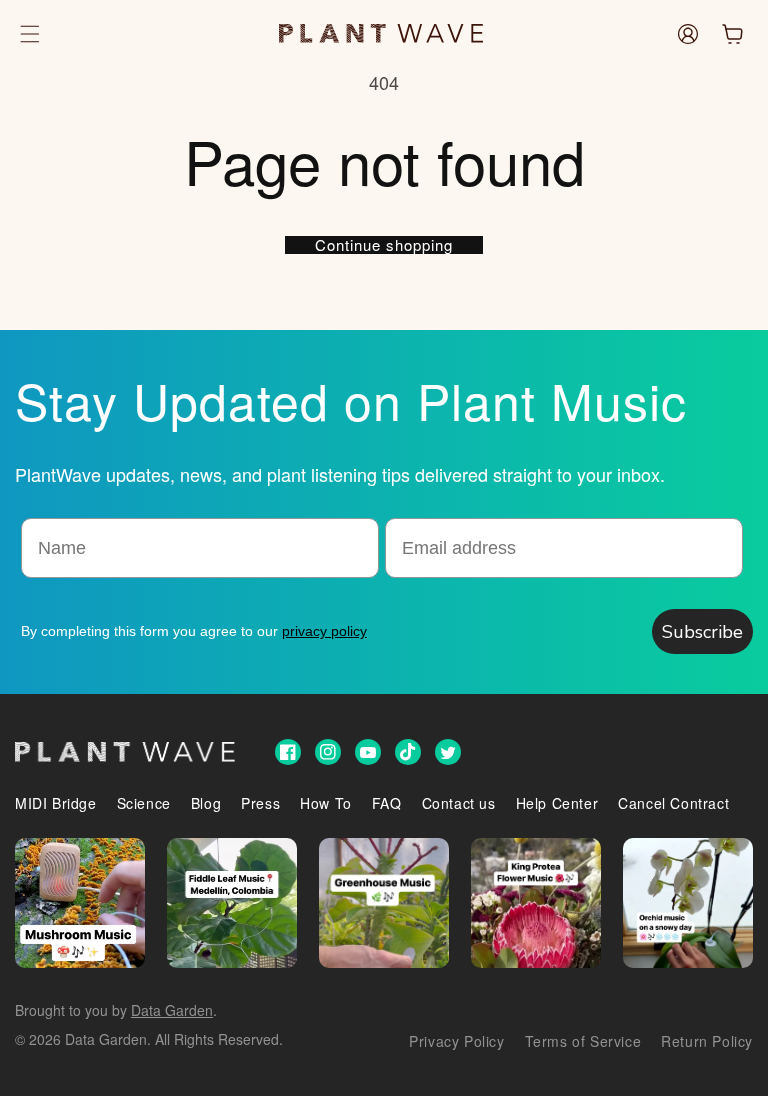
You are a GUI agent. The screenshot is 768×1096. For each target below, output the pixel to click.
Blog (206, 803)
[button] (30, 34)
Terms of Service (583, 1041)
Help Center (557, 803)
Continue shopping (384, 245)
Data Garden (172, 1010)
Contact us (459, 803)
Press (260, 803)
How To (326, 803)
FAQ (387, 803)
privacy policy (324, 631)
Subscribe (702, 632)
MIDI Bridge (56, 803)
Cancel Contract (673, 803)
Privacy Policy (456, 1041)
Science (144, 803)
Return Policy (707, 1041)
